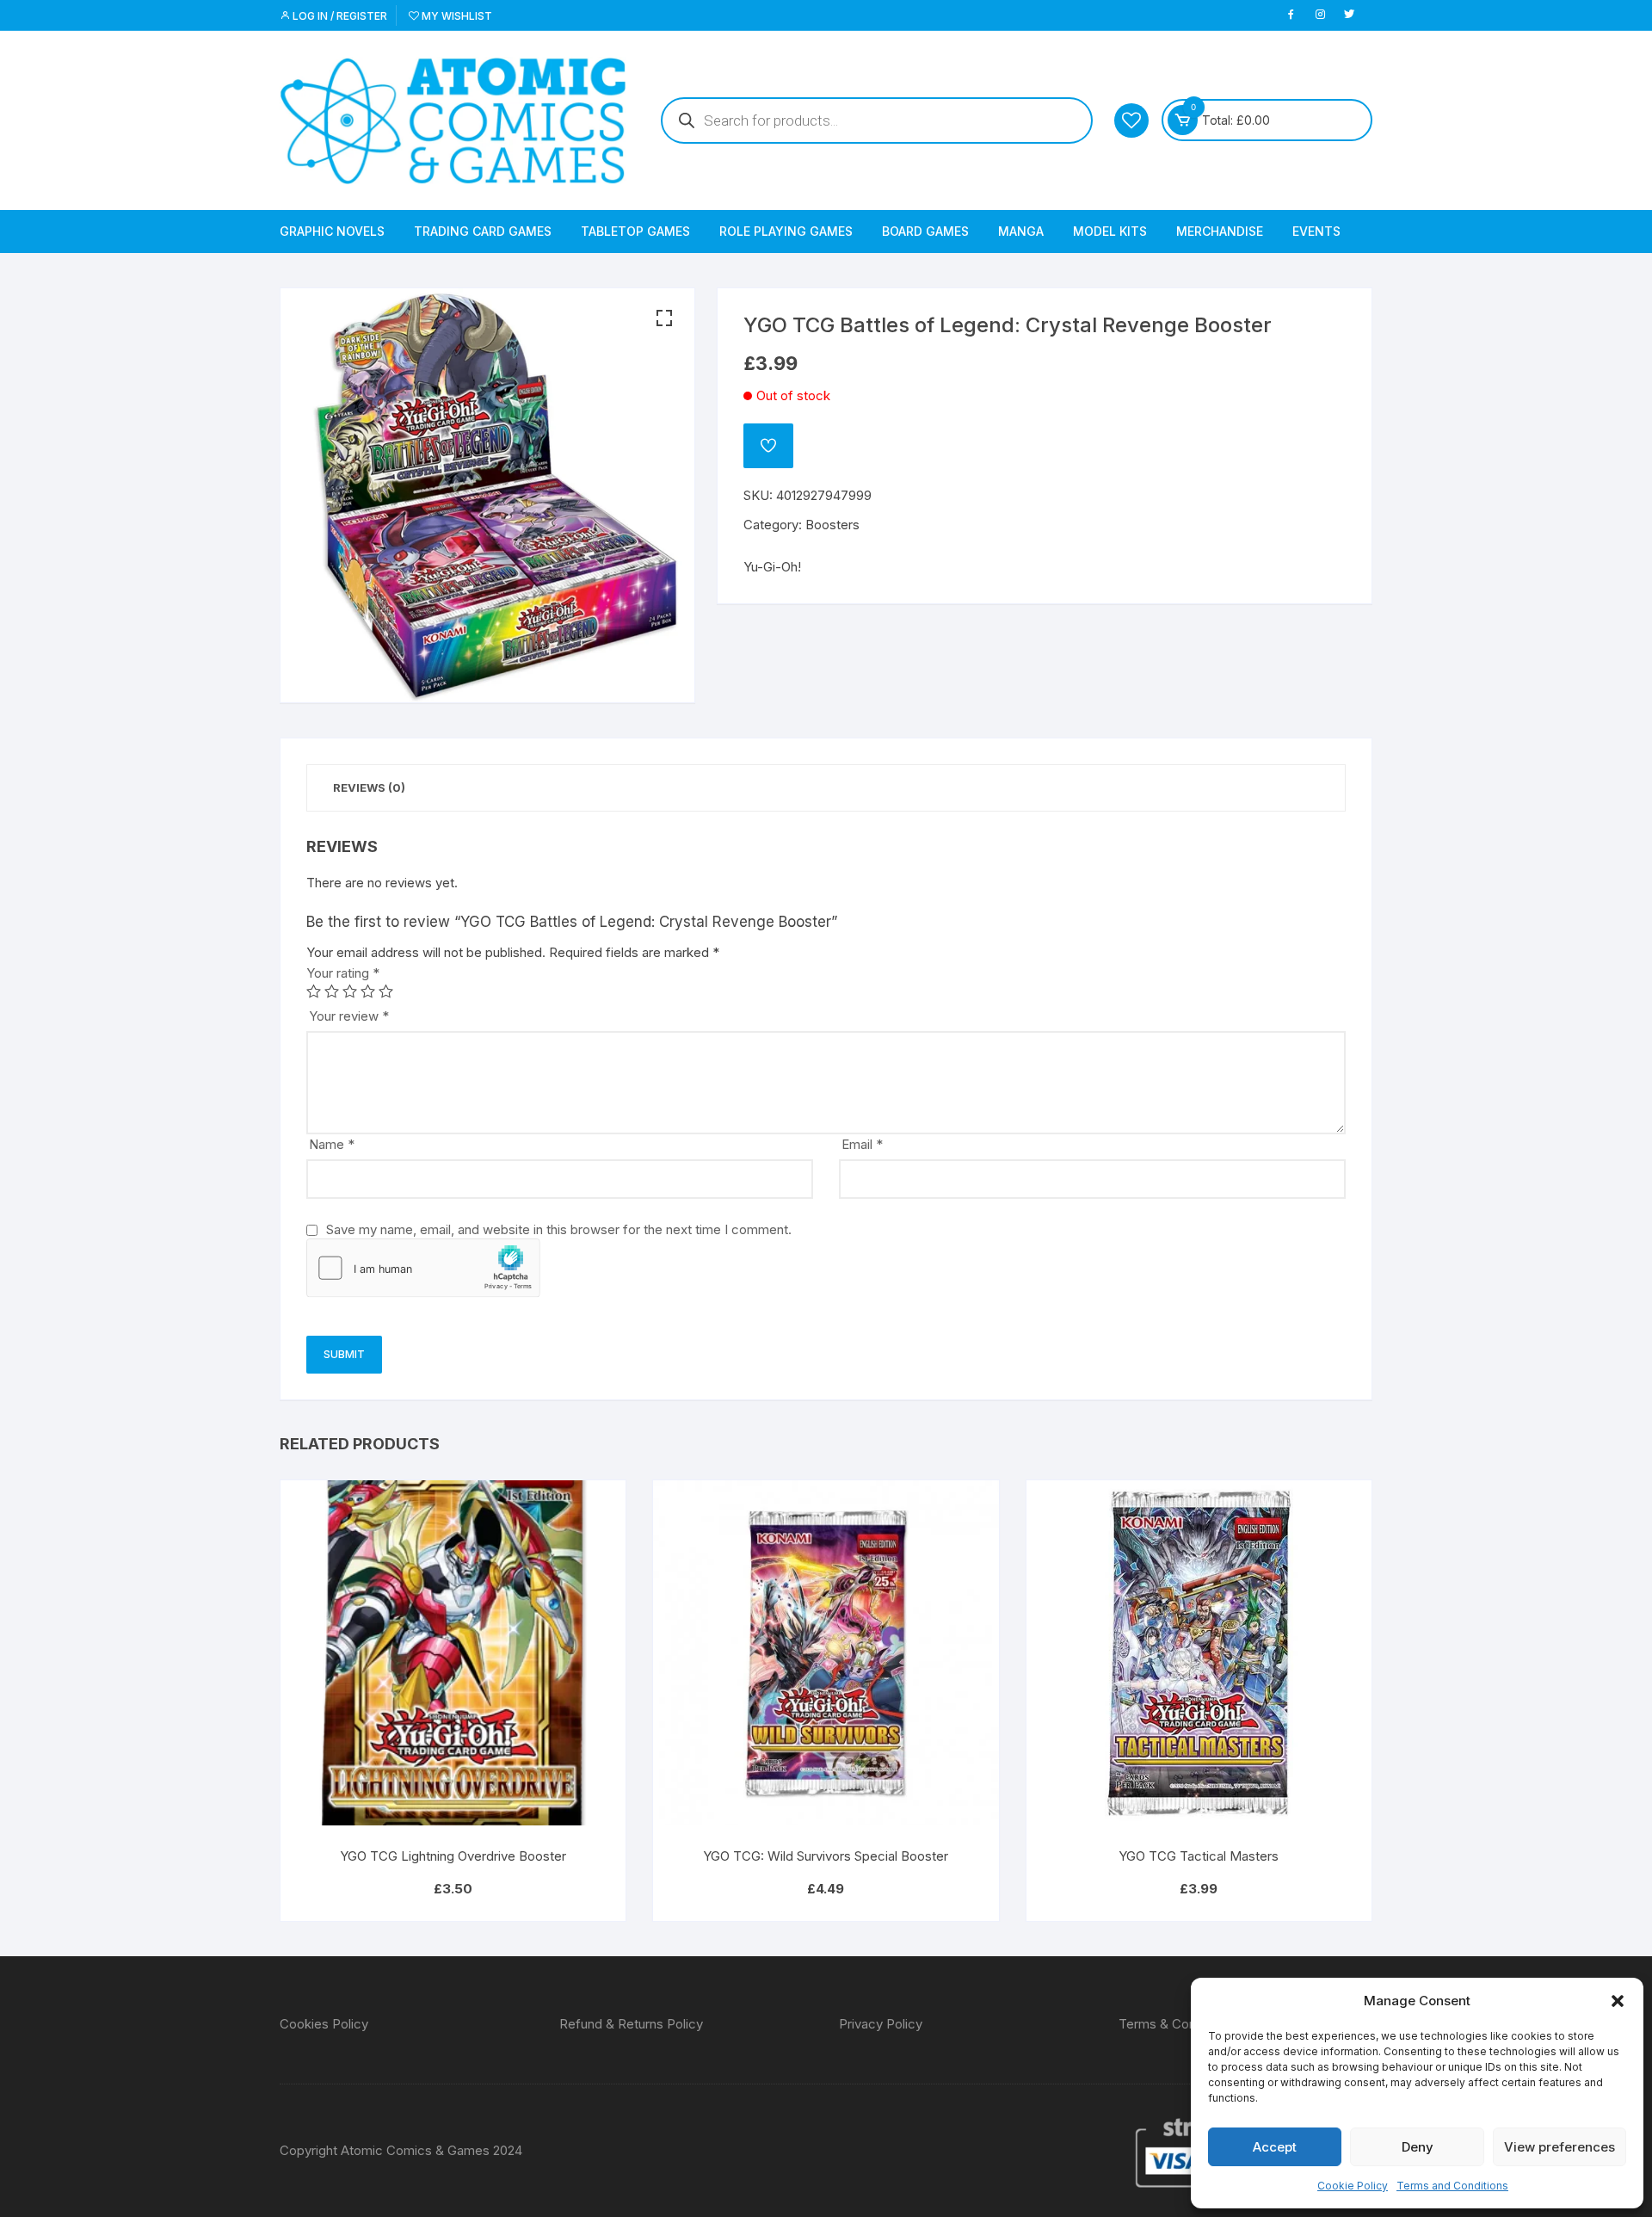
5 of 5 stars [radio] (386, 991)
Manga (1021, 231)
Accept (1275, 2147)
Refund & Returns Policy (631, 2024)
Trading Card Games (483, 231)
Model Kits (1110, 231)
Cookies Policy (324, 2024)
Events (1316, 231)
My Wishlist (456, 16)
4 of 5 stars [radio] (368, 991)
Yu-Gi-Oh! (772, 567)
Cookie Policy (1353, 2186)
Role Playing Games (786, 231)
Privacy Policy (881, 2024)
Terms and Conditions (1452, 2186)
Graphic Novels (332, 231)
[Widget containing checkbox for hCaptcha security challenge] (423, 1268)
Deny (1418, 2147)
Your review (349, 1016)
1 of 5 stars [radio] (314, 991)
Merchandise (1220, 231)
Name (332, 1144)
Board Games (925, 231)
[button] (1618, 2001)
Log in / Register (339, 16)
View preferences (1560, 2147)
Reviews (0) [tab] (369, 787)
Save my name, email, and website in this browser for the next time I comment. (559, 1229)
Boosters (832, 525)
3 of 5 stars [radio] (350, 991)
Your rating (343, 973)
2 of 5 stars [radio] (332, 991)
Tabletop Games (635, 231)
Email (862, 1144)
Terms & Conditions (1177, 2024)
